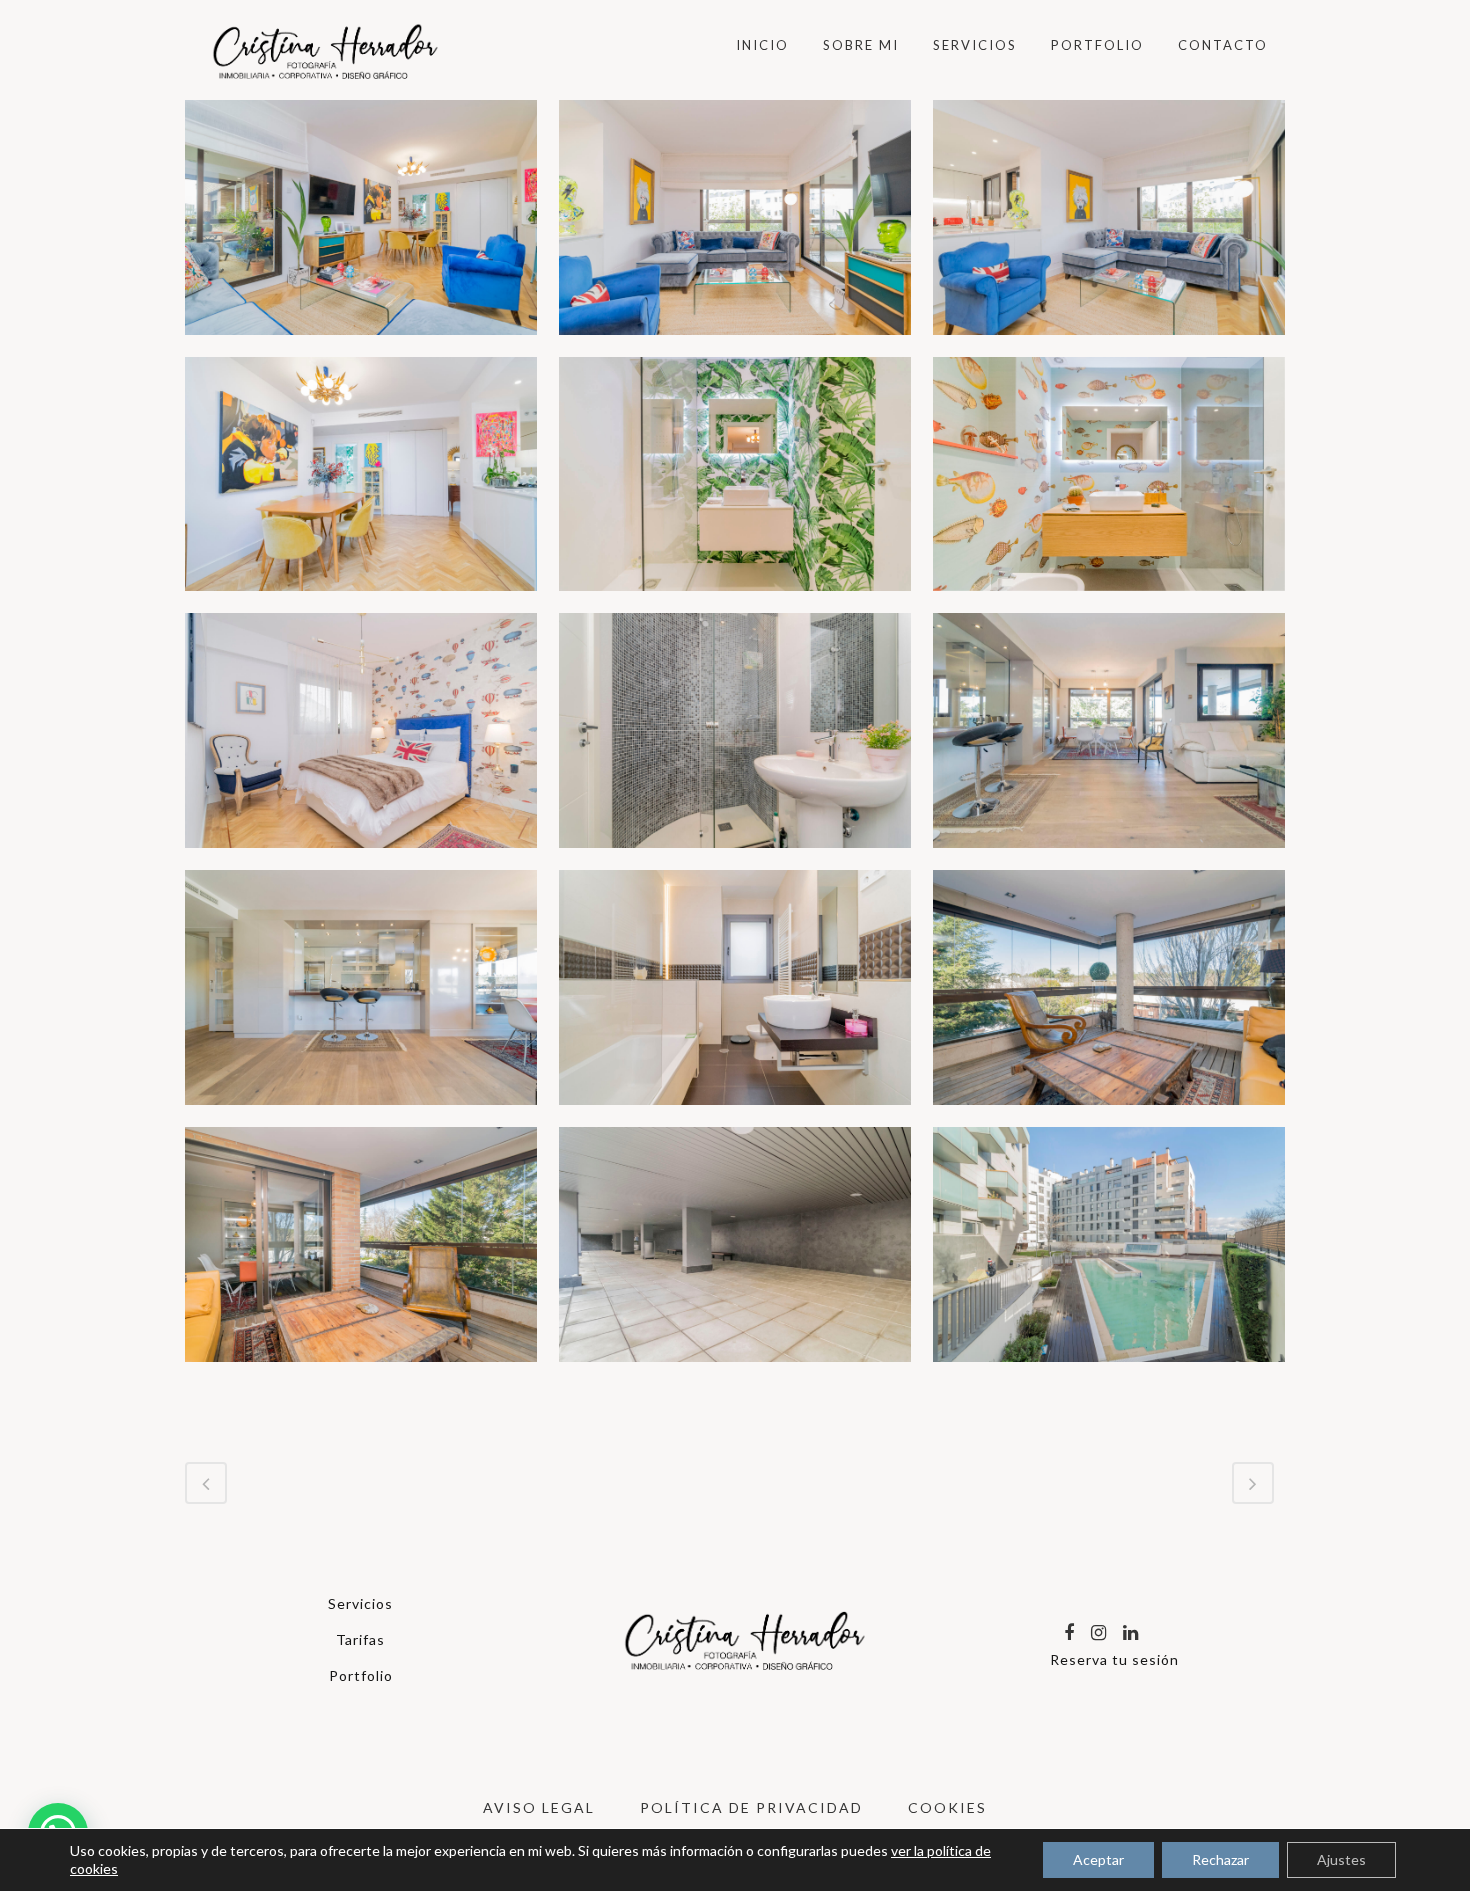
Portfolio (361, 1675)
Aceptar (1098, 1859)
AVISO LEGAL (539, 1807)
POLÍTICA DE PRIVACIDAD (751, 1807)
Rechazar (1220, 1859)
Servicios (360, 1603)
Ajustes (1341, 1859)
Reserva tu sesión (1114, 1659)
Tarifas (360, 1639)
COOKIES (947, 1807)
